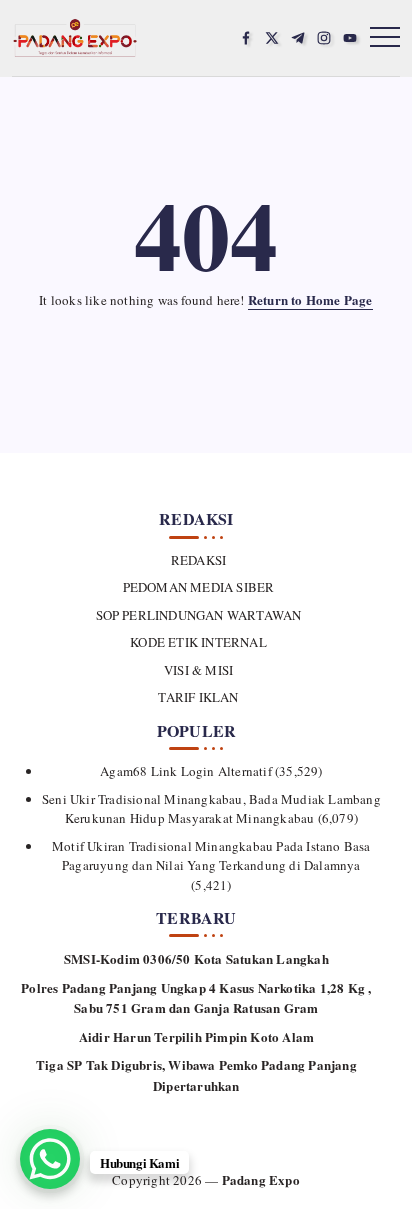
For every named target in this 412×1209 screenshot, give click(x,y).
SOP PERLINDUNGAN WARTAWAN (198, 615)
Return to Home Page (310, 299)
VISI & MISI (198, 670)
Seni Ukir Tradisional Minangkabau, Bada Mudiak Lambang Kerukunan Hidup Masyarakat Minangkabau (211, 809)
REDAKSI (198, 560)
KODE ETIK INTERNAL (198, 642)
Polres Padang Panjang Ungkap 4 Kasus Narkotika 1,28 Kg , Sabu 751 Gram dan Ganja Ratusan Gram (196, 998)
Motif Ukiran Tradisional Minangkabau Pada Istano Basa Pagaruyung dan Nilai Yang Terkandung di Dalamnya (211, 856)
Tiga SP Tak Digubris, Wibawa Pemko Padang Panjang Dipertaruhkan (196, 1075)
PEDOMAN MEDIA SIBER (198, 587)
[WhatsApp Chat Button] (50, 1159)
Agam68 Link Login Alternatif (186, 771)
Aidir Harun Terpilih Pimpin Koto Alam (196, 1036)
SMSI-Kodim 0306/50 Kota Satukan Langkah (196, 958)
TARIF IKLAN (198, 697)
